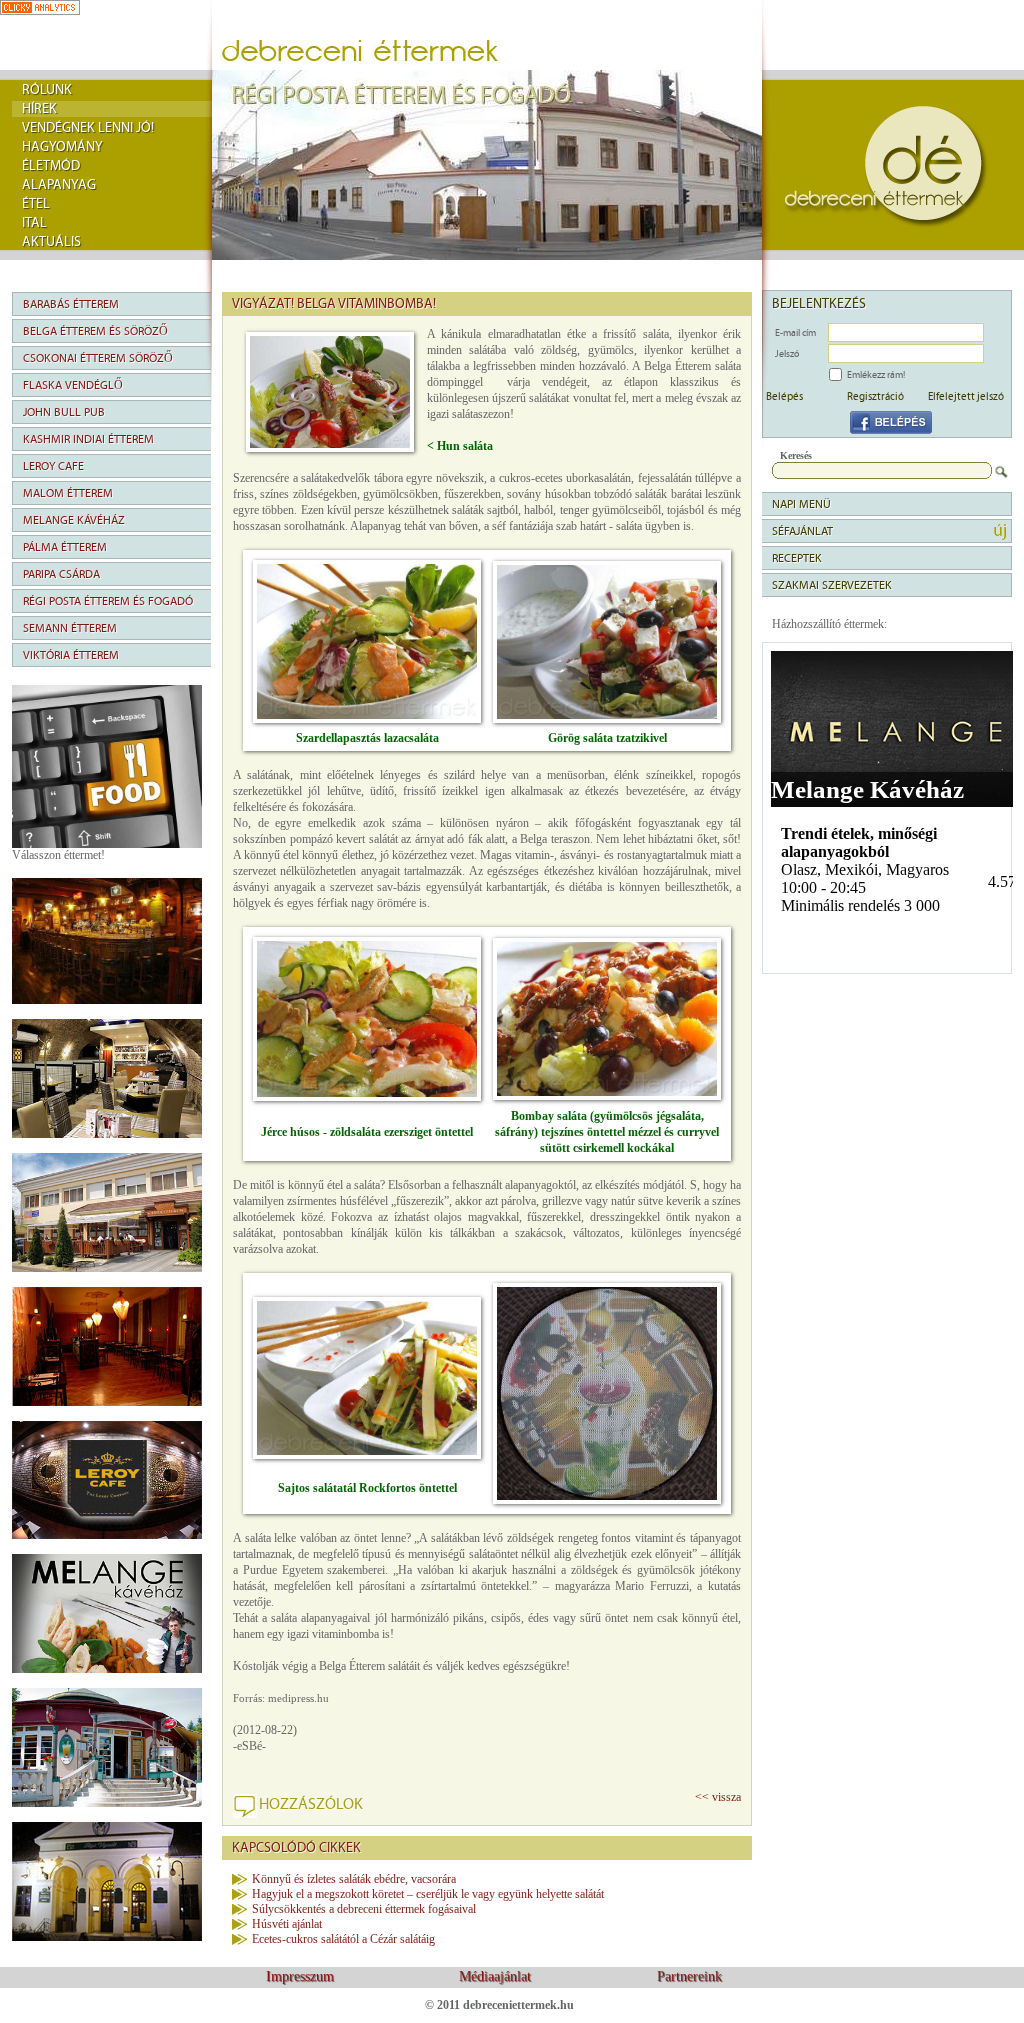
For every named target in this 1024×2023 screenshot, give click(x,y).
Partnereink (689, 1976)
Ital (34, 223)
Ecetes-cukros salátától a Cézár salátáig (343, 1939)
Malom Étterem (68, 493)
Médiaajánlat (495, 1976)
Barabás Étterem (71, 304)
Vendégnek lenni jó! (88, 128)
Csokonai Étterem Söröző (98, 358)
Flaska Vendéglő (73, 385)
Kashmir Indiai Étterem (88, 439)
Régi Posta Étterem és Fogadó (108, 601)
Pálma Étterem (65, 547)
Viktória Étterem (71, 655)
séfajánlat (802, 531)
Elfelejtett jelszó (966, 396)
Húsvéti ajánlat (287, 1924)
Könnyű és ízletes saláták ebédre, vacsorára (354, 1879)
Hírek (39, 109)
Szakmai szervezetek (832, 585)
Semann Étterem (70, 628)
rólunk (47, 90)
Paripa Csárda (61, 574)
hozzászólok (311, 1804)
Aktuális (51, 242)
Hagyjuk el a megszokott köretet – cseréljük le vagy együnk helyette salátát (428, 1894)
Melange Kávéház (74, 520)
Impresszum (300, 1976)
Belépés (784, 396)
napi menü (801, 504)
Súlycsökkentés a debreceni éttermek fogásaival (364, 1909)
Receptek (797, 558)
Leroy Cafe (53, 466)
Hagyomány (62, 147)
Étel (36, 204)
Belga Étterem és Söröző (95, 331)
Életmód (51, 166)
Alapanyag (59, 185)
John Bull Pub (64, 412)
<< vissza (718, 1797)
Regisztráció (875, 396)
